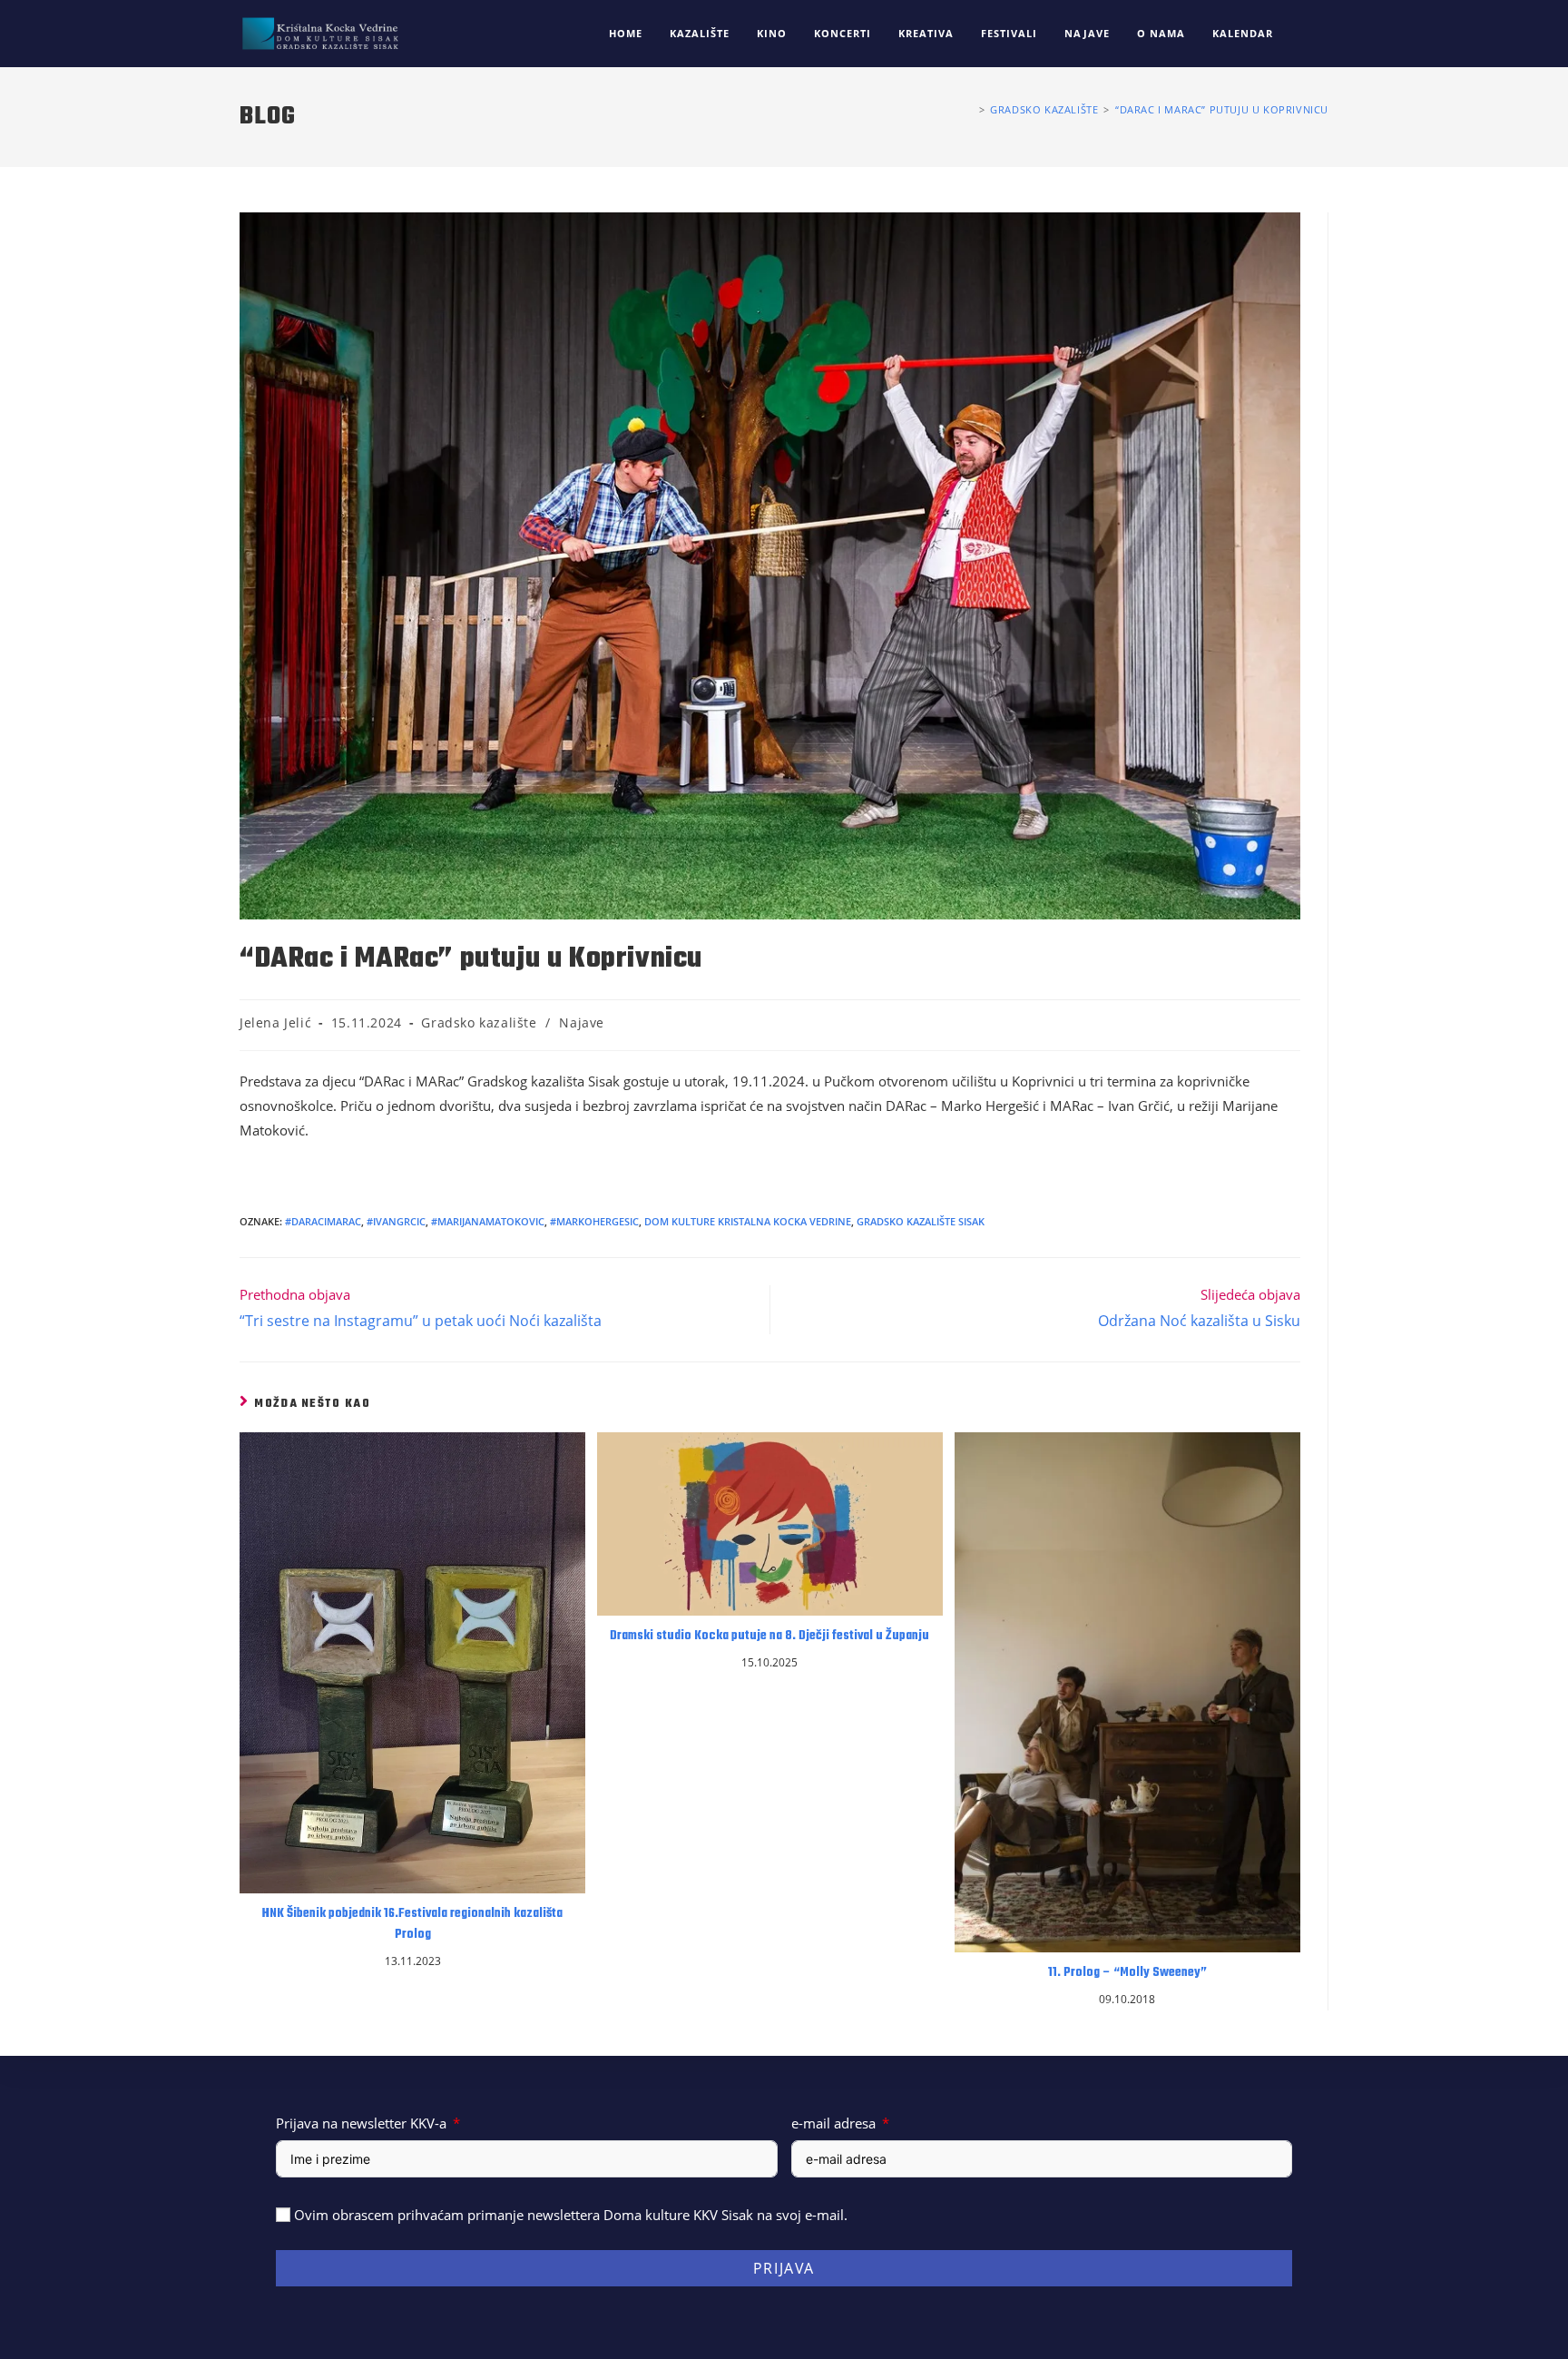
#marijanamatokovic (488, 1221)
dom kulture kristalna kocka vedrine (748, 1221)
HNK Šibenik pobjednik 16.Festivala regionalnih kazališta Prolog (412, 1924)
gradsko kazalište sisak (921, 1221)
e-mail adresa (833, 2123)
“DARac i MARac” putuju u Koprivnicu (1222, 109)
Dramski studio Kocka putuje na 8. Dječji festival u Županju (769, 1637)
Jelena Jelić (275, 1022)
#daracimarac (323, 1221)
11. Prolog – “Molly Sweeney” (1127, 1973)
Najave (582, 1022)
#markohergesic (594, 1221)
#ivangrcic (396, 1221)
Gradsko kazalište (479, 1022)
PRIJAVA (784, 2268)
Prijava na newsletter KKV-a (361, 2123)
